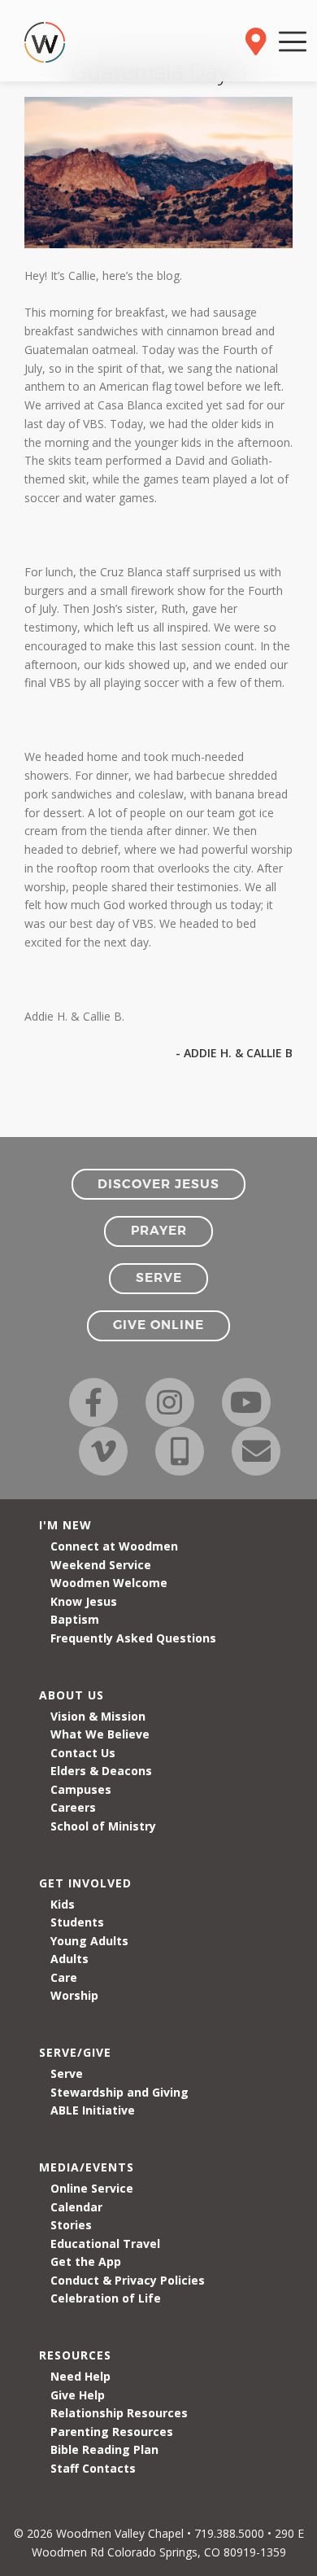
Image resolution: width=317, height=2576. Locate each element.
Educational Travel (105, 2244)
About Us (72, 1695)
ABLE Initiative (93, 2110)
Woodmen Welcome (109, 1583)
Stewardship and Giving (119, 2092)
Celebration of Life (106, 2298)
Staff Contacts (93, 2468)
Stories (71, 2225)
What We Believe (100, 1734)
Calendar (76, 2207)
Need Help (80, 2376)
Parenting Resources (112, 2432)
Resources (75, 2355)
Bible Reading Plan (104, 2449)
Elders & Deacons (101, 1771)
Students (77, 1922)
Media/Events (87, 2167)
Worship (74, 1995)
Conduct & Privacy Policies (128, 2280)
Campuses (81, 1789)
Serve (67, 2073)
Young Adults (89, 1941)
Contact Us (83, 1753)
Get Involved (85, 1883)
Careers (73, 1807)
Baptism (75, 1619)
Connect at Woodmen (114, 1546)
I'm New (65, 1525)
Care (64, 1977)
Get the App (86, 2261)
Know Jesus (84, 1601)
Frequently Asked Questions (133, 1638)
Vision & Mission (98, 1716)
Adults (69, 1959)
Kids (63, 1904)
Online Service (92, 2188)
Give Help (78, 2395)
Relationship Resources (119, 2413)
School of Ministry (103, 1826)
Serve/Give (75, 2052)
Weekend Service (101, 1565)
